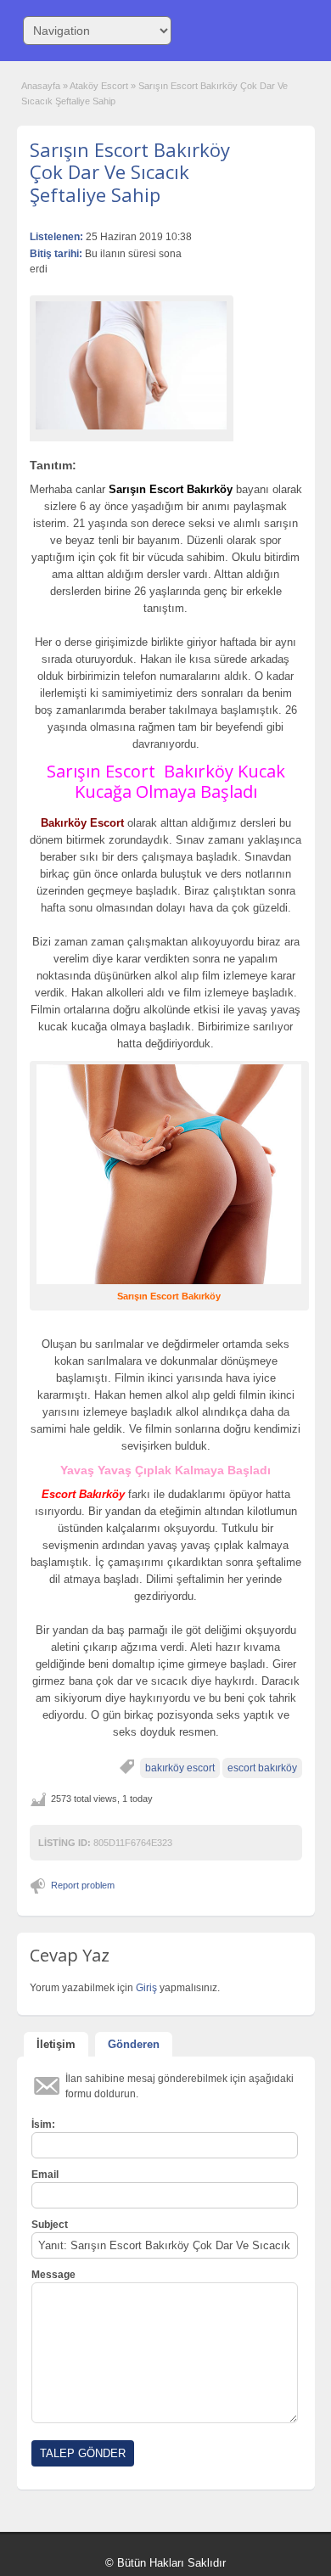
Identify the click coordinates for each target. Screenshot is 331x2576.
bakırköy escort (180, 1768)
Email (45, 2175)
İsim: (43, 2124)
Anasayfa (41, 86)
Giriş (148, 1988)
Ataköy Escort (99, 86)
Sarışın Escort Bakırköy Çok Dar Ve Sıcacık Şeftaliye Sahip (130, 172)
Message (53, 2275)
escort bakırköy (262, 1768)
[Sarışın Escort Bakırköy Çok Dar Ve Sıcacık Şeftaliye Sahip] (132, 365)
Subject (50, 2225)
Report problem (83, 1885)
